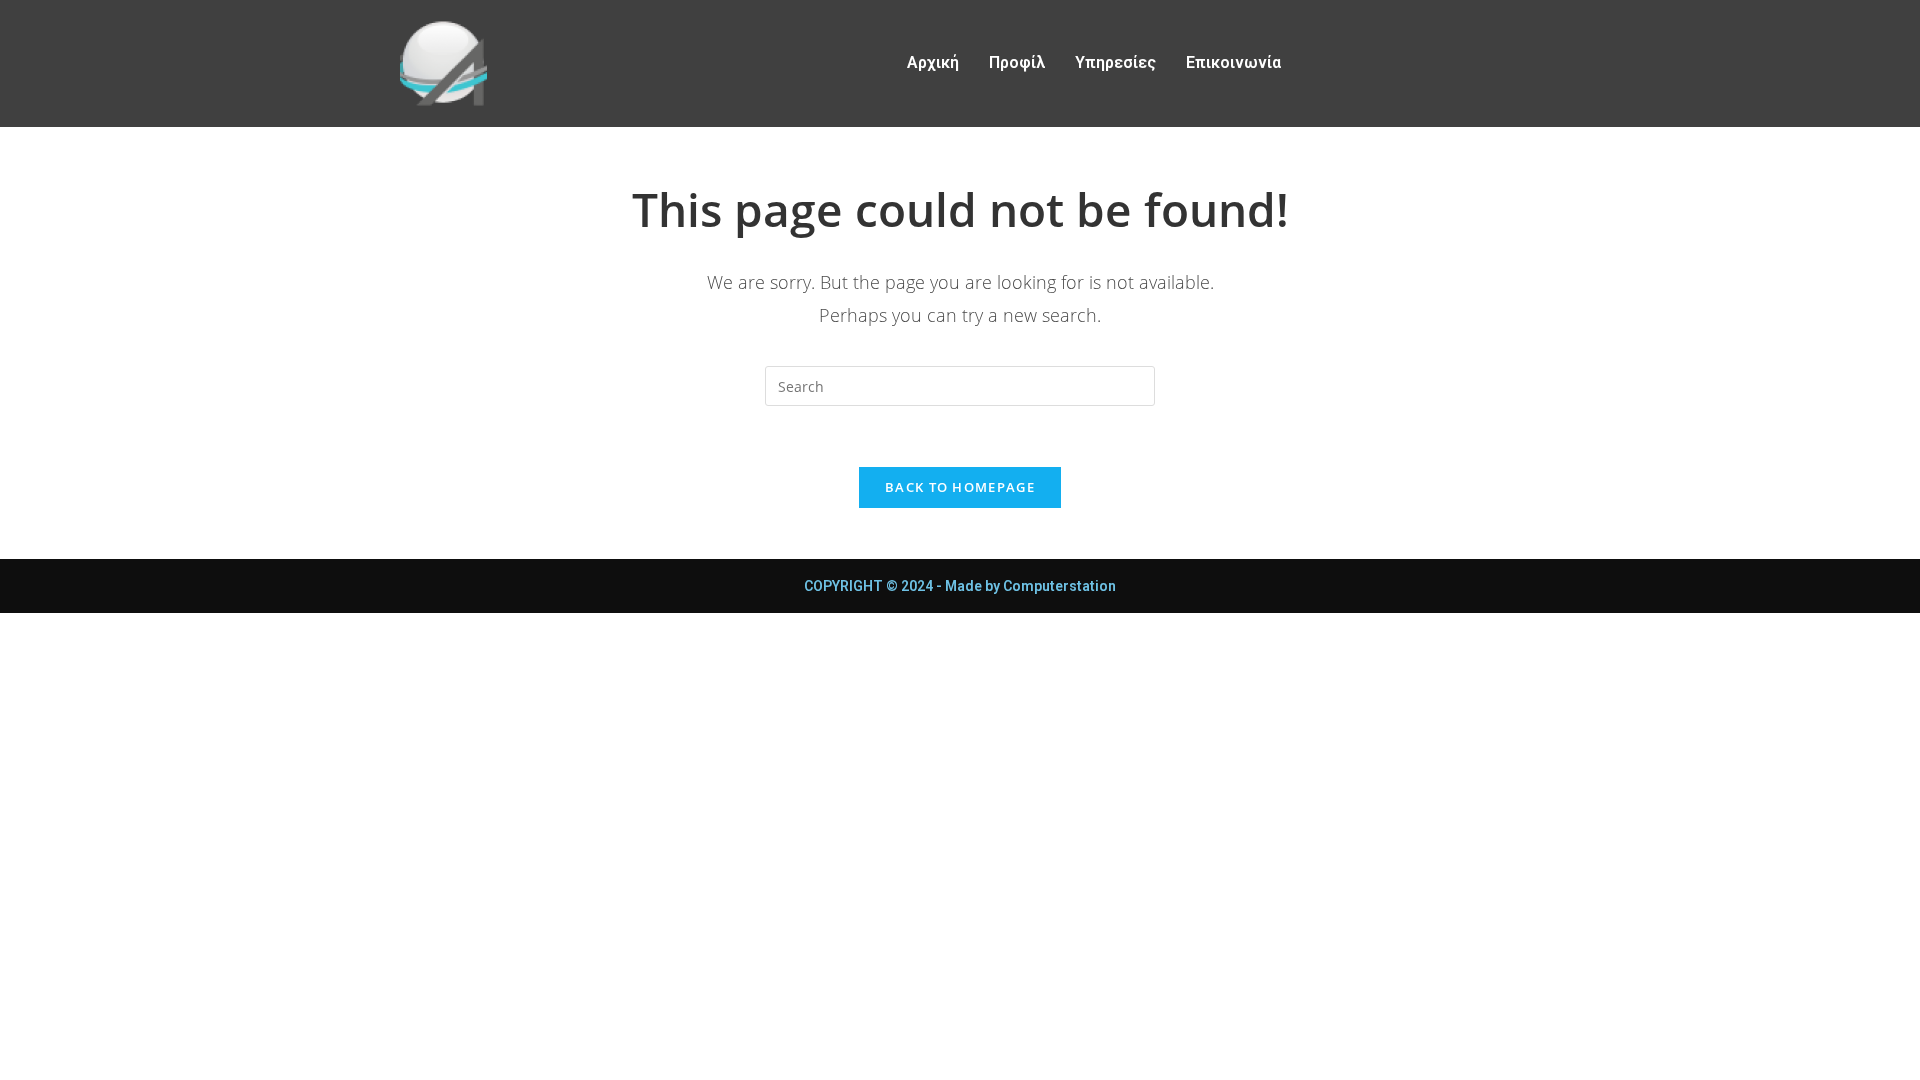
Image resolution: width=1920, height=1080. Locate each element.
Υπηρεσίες (1115, 62)
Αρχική (933, 62)
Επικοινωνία (1233, 62)
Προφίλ (1017, 62)
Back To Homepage (960, 487)
